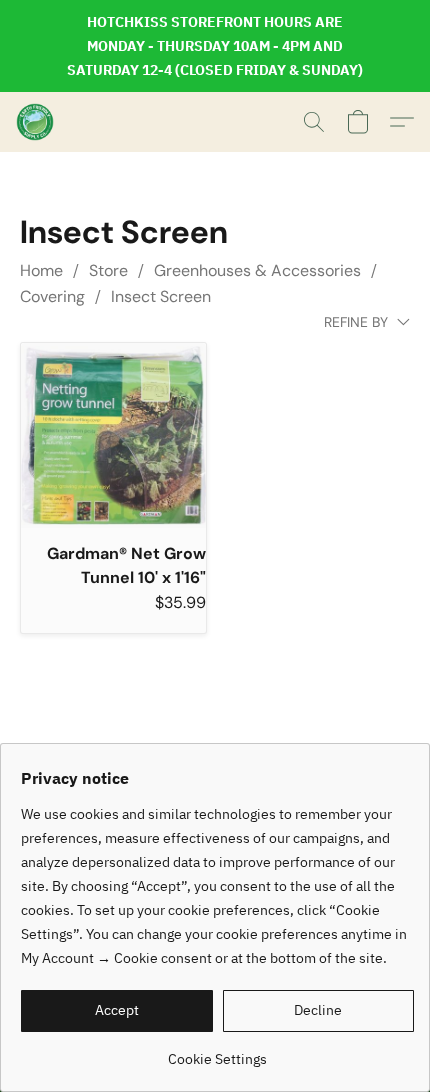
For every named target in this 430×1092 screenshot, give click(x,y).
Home (41, 270)
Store (108, 270)
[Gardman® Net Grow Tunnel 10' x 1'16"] (113, 435)
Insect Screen (161, 296)
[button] (36, 122)
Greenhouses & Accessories (257, 270)
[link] (217, 1051)
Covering (52, 296)
